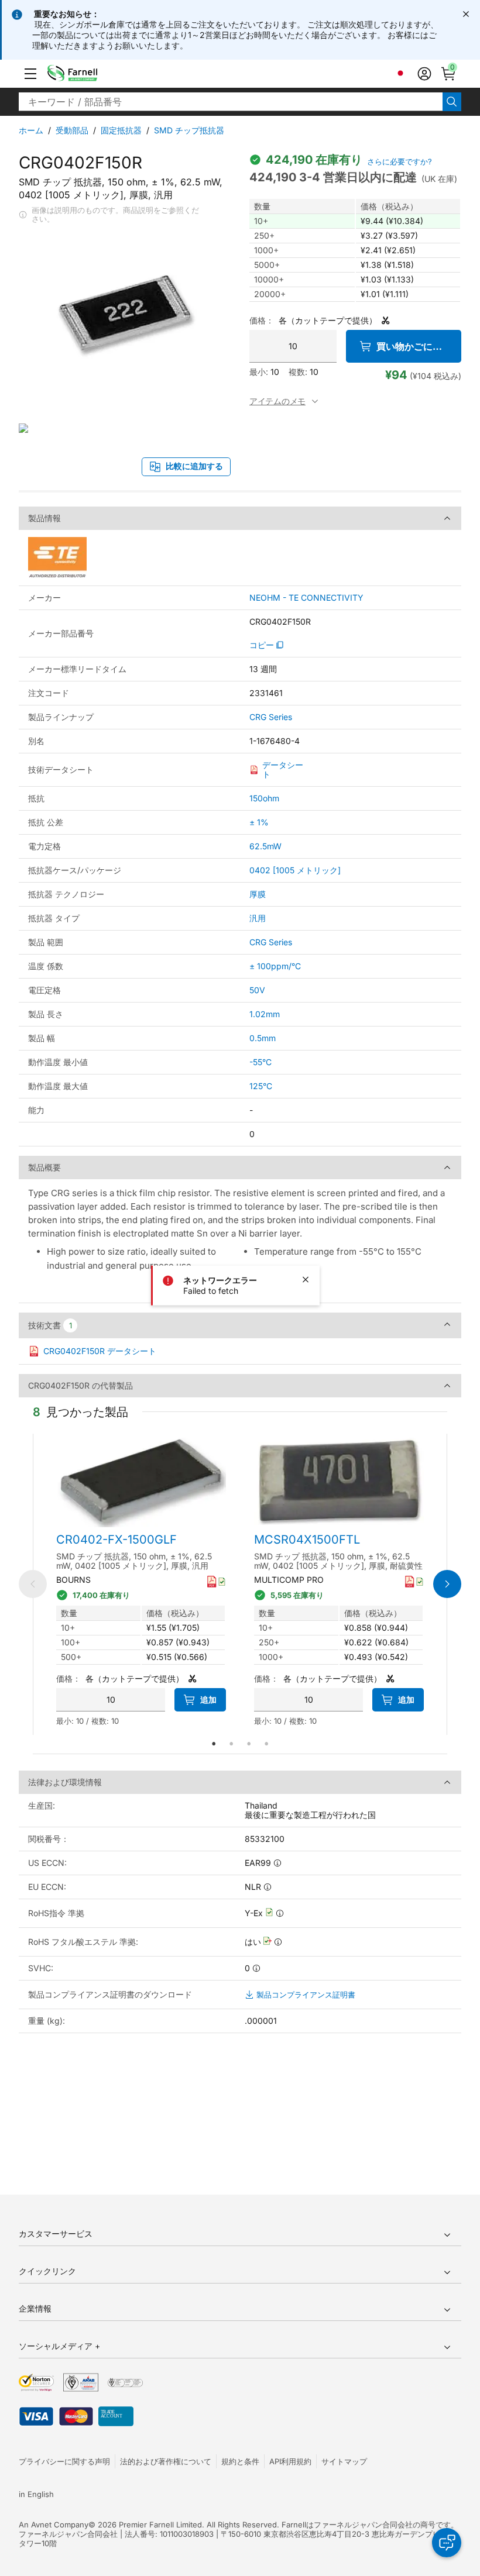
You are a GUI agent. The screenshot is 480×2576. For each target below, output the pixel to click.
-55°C (260, 1062)
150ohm (264, 798)
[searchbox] (231, 102)
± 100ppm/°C (275, 966)
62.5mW (265, 846)
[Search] (452, 102)
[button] (30, 74)
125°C (261, 1086)
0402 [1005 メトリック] (295, 870)
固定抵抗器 (121, 130)
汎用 (258, 918)
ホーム (31, 130)
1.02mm (265, 1014)
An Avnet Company (54, 2525)
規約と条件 (240, 2461)
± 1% (259, 822)
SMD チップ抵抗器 (189, 130)
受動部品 (72, 130)
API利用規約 (290, 2461)
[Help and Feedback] (447, 2543)
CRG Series (271, 717)
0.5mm (263, 1038)
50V (257, 990)
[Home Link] (90, 74)
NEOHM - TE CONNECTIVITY (306, 598)
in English (36, 2494)
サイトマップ (344, 2461)
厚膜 (258, 894)
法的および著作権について (166, 2461)
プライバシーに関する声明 (64, 2461)
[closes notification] (466, 14)
